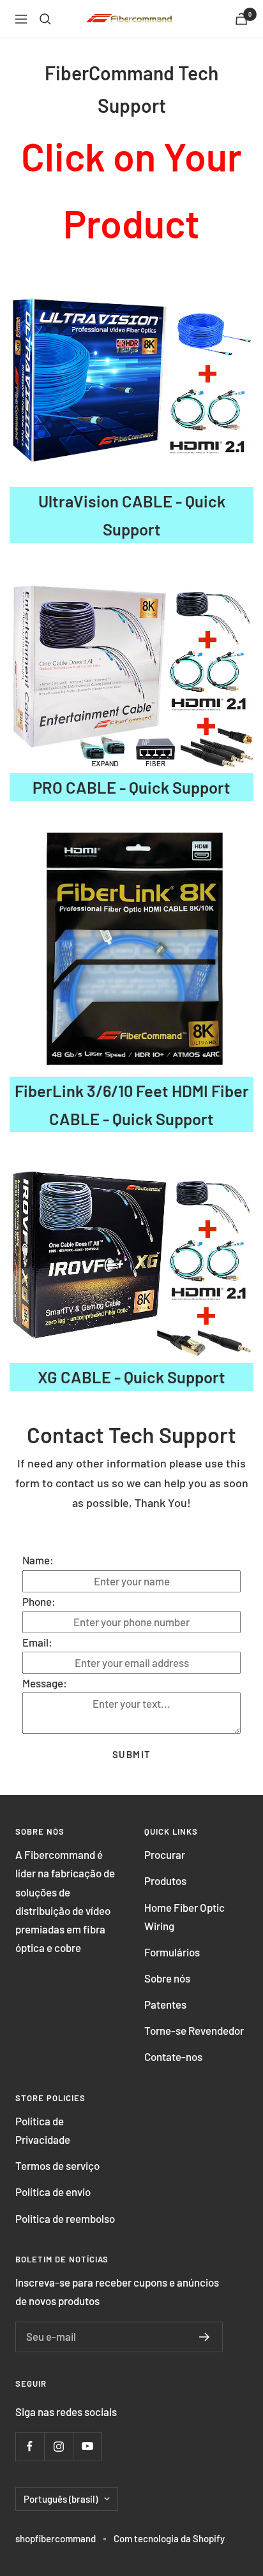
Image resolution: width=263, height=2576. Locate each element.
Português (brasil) (61, 2499)
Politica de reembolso (65, 2218)
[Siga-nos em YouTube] (87, 2446)
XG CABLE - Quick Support (131, 1377)
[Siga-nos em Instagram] (58, 2446)
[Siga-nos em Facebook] (30, 2446)
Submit (132, 1754)
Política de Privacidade (43, 2130)
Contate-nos (173, 2056)
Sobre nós (167, 1978)
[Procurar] (45, 19)
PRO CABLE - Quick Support (131, 787)
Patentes (165, 2004)
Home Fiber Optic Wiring (184, 1917)
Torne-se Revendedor (194, 2030)
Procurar (165, 1854)
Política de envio (53, 2192)
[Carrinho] (241, 19)
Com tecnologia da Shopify (169, 2538)
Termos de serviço (57, 2165)
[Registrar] (205, 2337)
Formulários (172, 1952)
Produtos (165, 1881)
